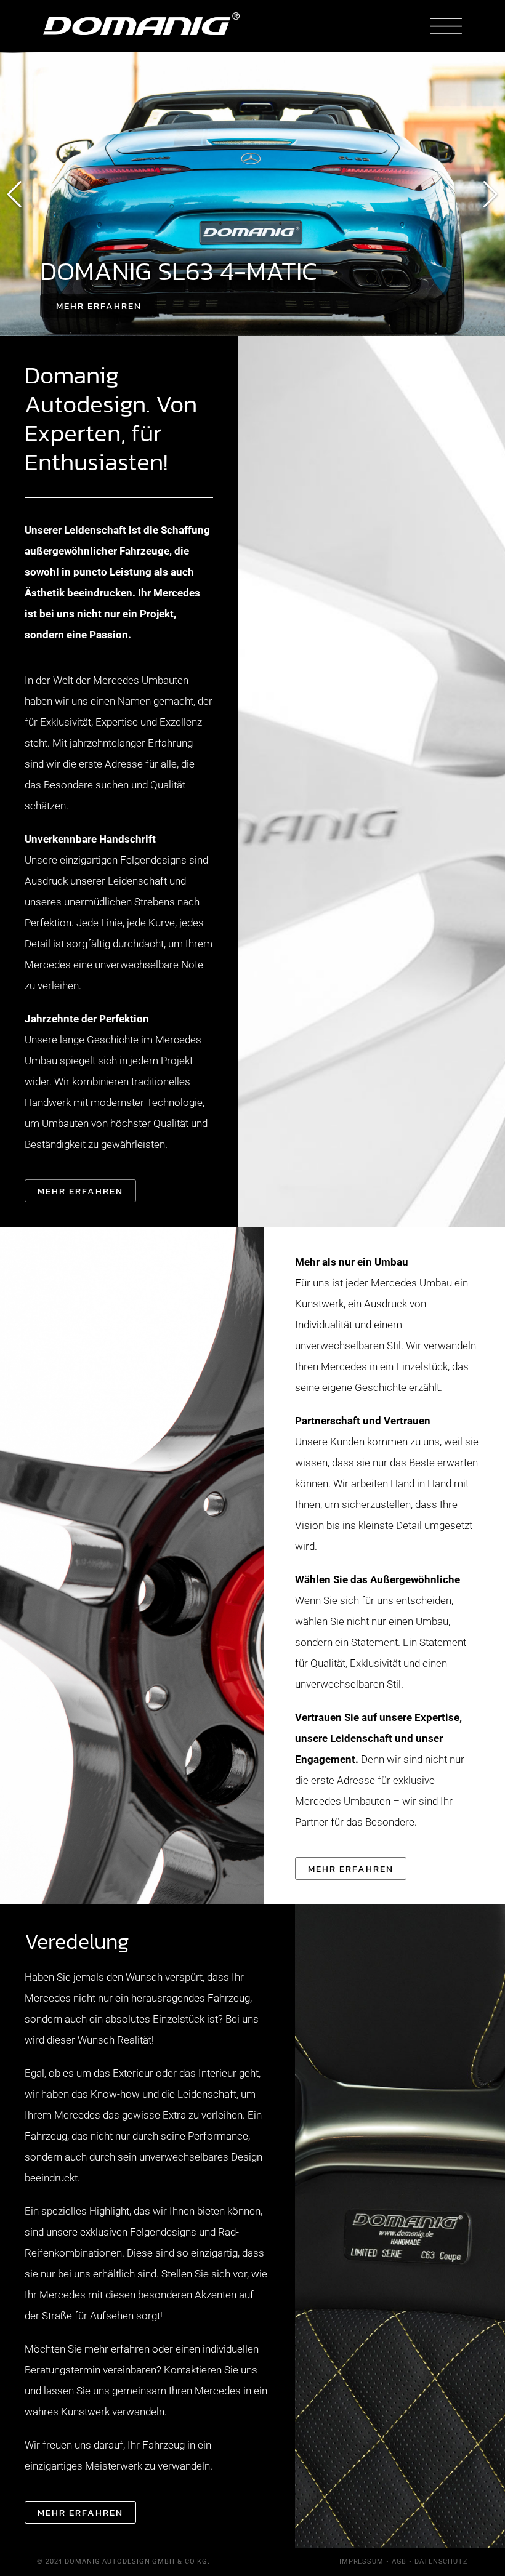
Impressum (362, 2562)
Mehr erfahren (99, 306)
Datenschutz (441, 2562)
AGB (399, 2562)
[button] (14, 195)
